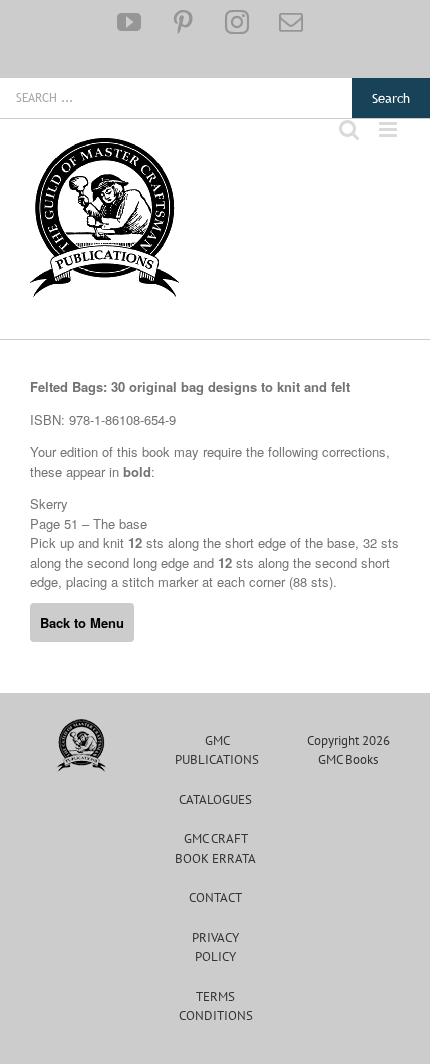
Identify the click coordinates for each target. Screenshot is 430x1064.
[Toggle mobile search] (349, 129)
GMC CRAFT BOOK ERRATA (215, 848)
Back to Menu (82, 622)
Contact (215, 897)
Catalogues (215, 799)
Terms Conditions (216, 1006)
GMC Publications (217, 750)
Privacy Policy (215, 947)
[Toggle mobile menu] (389, 129)
